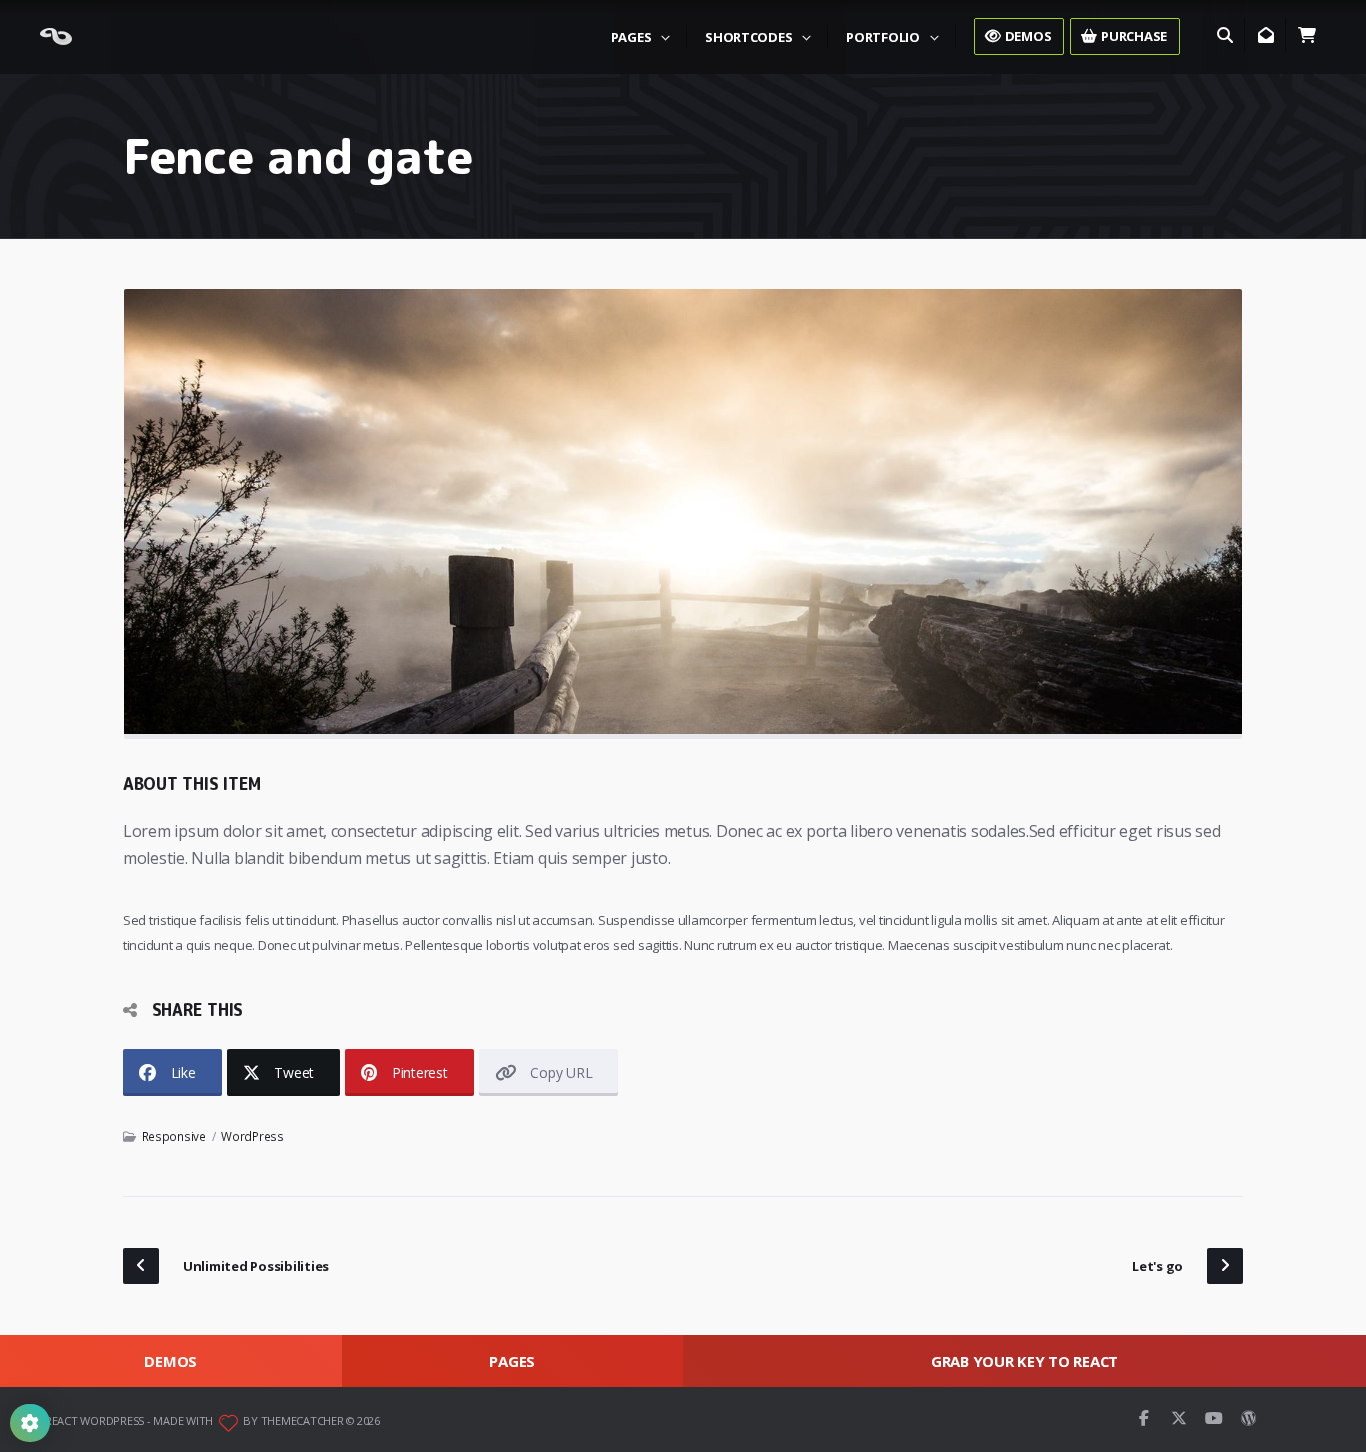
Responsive (174, 1136)
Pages (512, 1361)
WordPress (252, 1136)
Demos (170, 1361)
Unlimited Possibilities (256, 1266)
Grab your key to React (1024, 1361)
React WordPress (94, 1420)
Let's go (1157, 1266)
